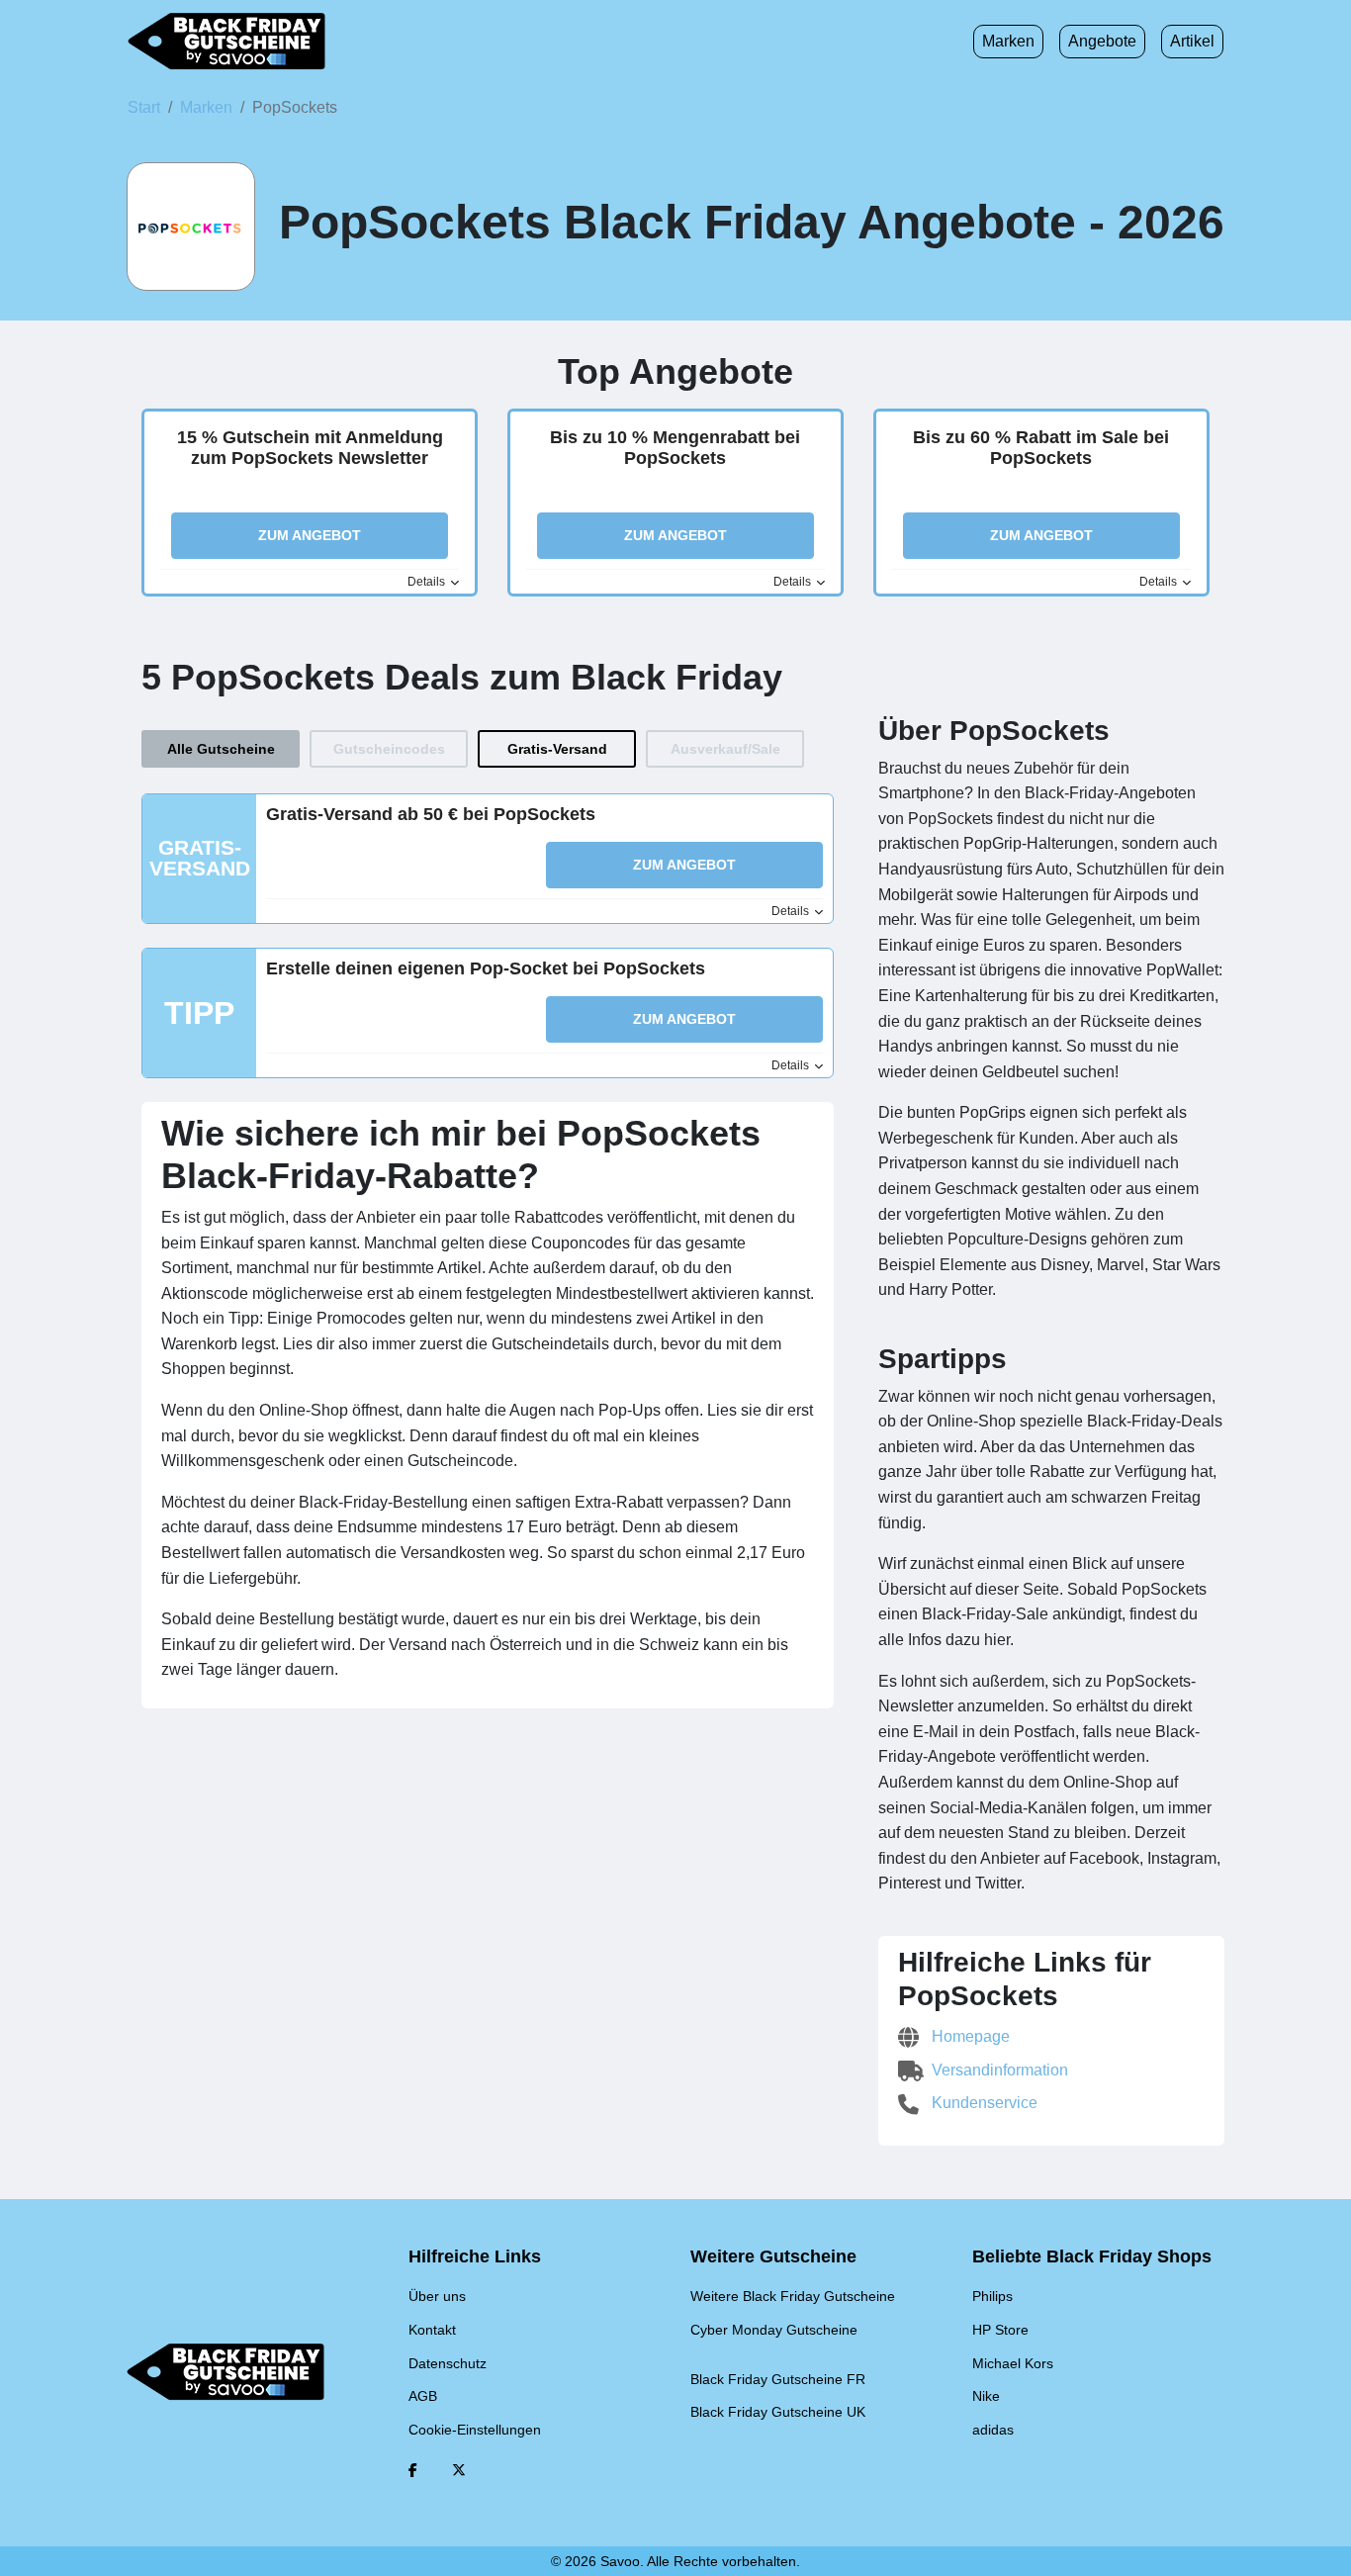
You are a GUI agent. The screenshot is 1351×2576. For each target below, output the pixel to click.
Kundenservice (983, 2103)
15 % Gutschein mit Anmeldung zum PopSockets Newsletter (310, 448)
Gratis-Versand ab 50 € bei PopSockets (431, 814)
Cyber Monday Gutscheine (774, 2330)
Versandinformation (998, 2070)
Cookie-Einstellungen (475, 2430)
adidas (993, 2430)
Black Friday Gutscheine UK (778, 2412)
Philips (992, 2296)
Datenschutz (448, 2363)
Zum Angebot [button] (310, 535)
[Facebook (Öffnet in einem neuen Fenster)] (413, 2470)
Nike (986, 2396)
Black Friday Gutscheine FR (778, 2379)
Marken (1008, 41)
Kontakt (432, 2330)
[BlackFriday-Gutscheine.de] (226, 42)
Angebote (1102, 41)
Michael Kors (1013, 2363)
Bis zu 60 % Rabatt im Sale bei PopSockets (1041, 448)
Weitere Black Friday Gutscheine (793, 2296)
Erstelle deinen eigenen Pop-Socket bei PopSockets (486, 968)
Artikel (1192, 41)
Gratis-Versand (557, 749)
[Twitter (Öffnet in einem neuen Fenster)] (459, 2470)
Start (144, 107)
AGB (423, 2396)
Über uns (437, 2296)
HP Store (1000, 2330)
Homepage (969, 2036)
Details (428, 582)
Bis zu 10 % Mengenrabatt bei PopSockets (675, 448)
